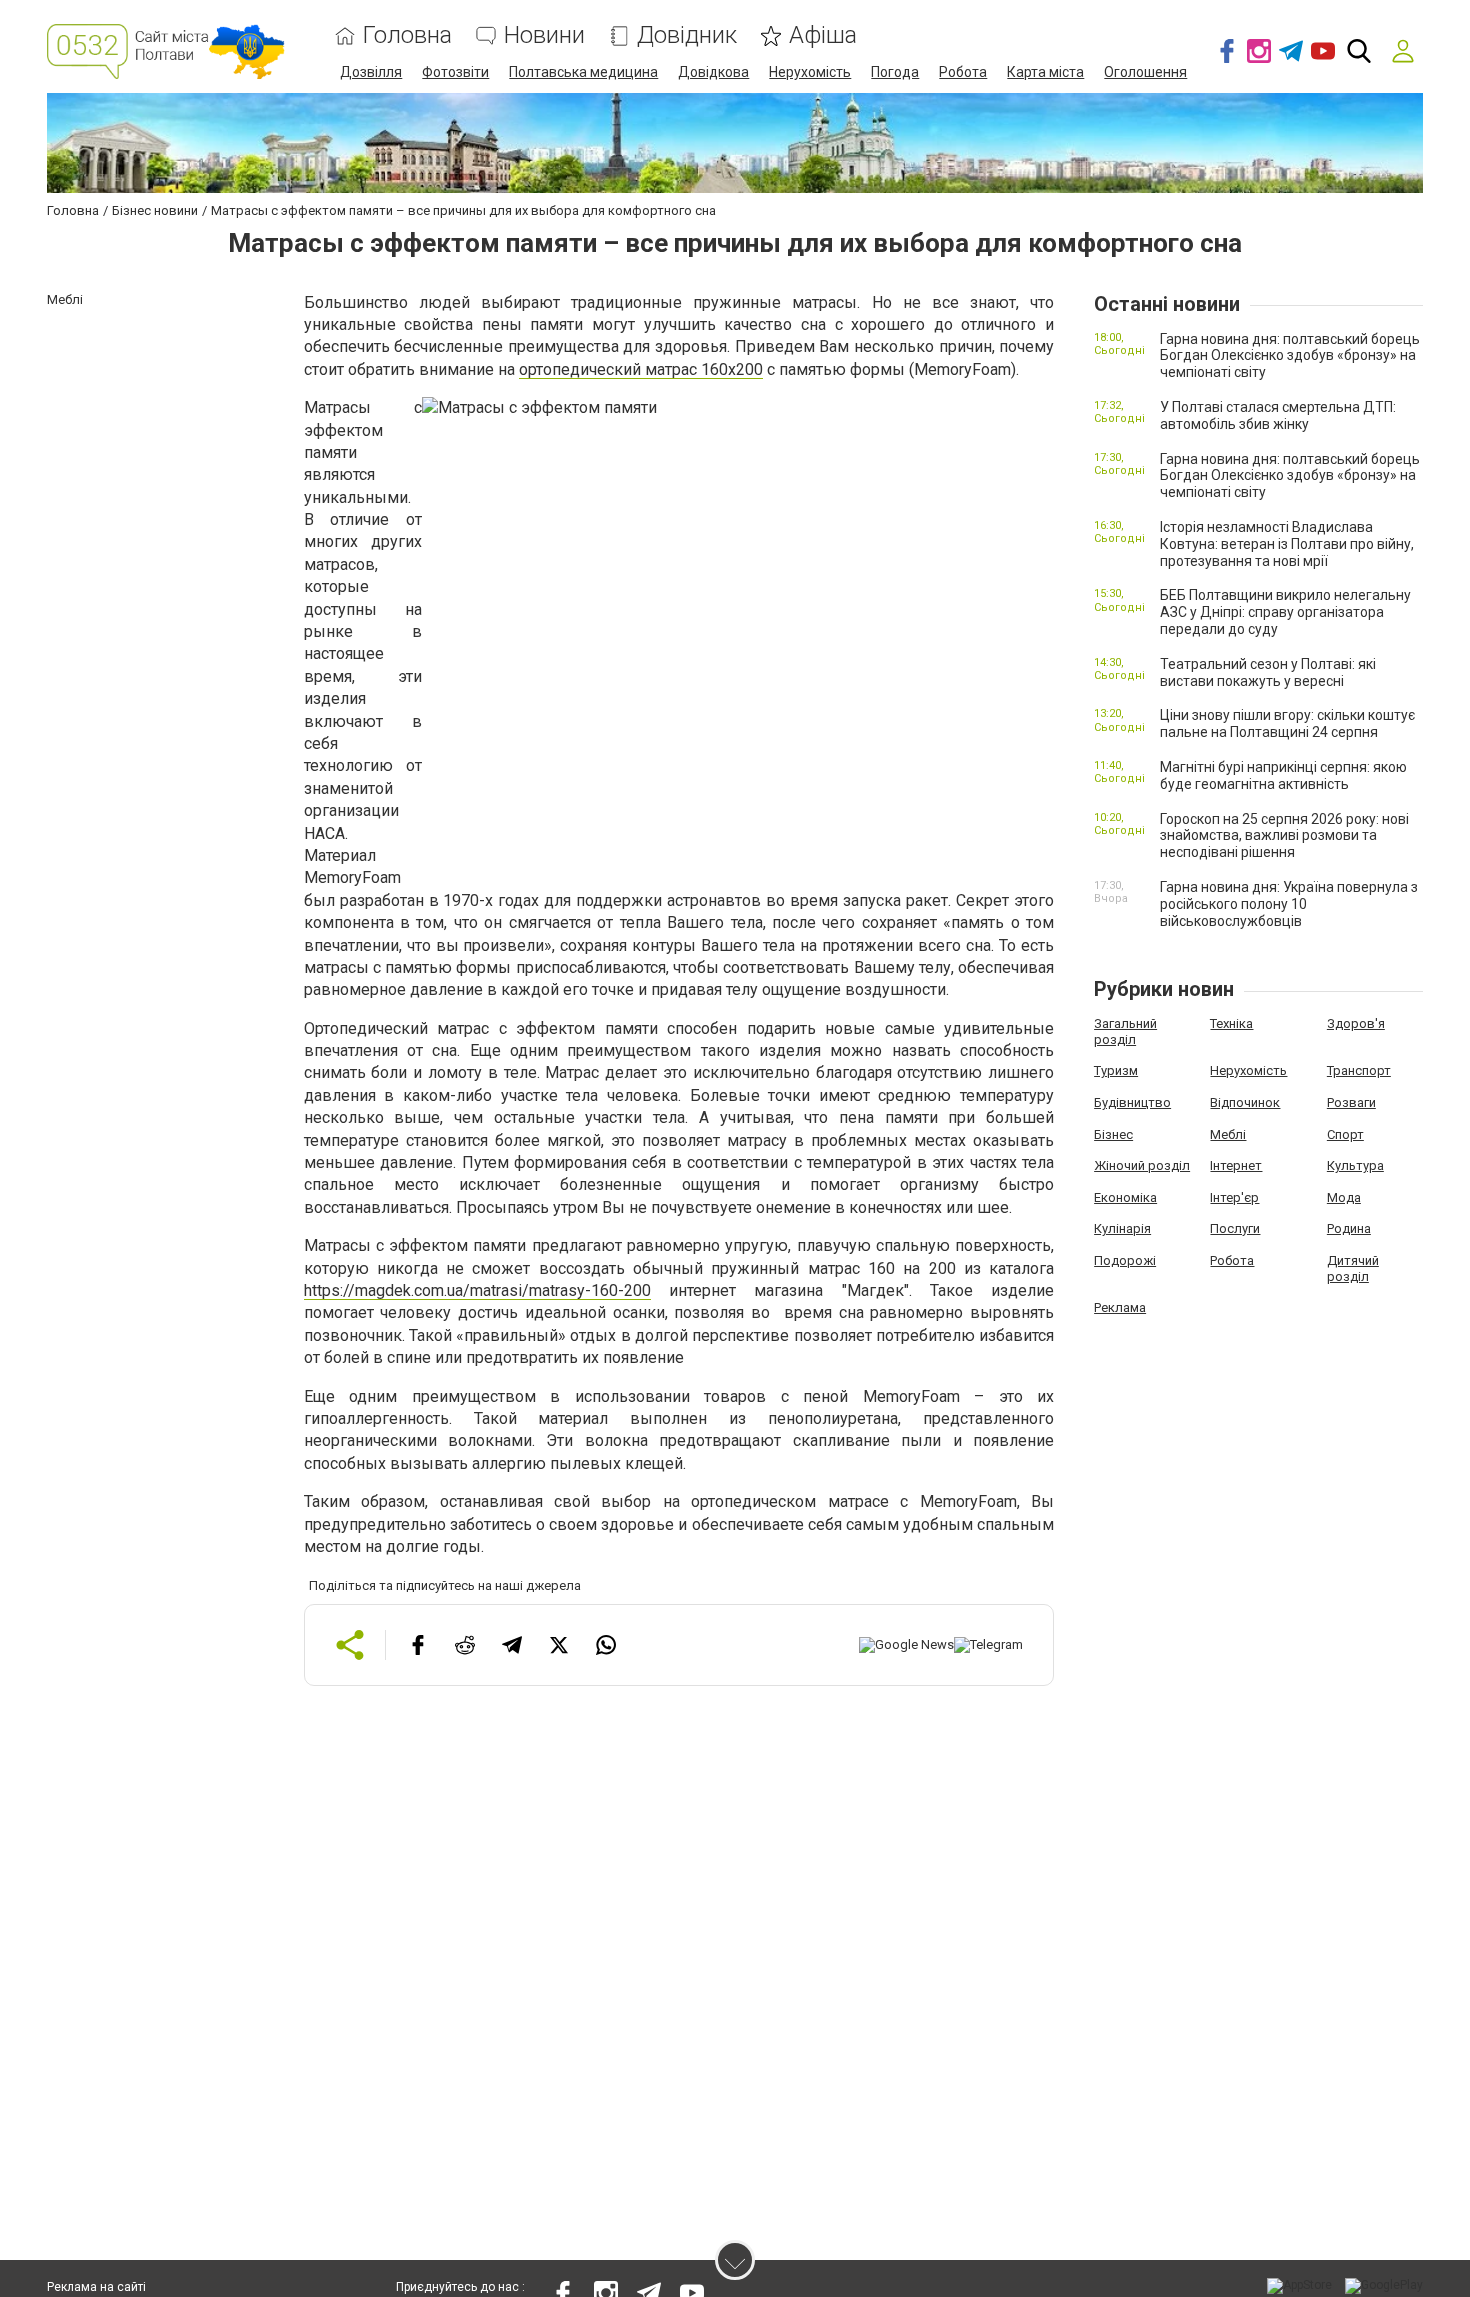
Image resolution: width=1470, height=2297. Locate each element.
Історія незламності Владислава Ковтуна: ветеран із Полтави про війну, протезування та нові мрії (1287, 544)
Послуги (1235, 1228)
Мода (1344, 1197)
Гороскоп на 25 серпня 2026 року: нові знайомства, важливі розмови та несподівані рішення (1284, 836)
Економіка (1125, 1197)
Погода (895, 72)
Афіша (823, 35)
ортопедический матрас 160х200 (641, 369)
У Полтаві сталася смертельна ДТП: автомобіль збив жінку (1278, 415)
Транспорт (1359, 1070)
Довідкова (713, 72)
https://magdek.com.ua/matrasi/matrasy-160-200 (477, 1290)
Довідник (687, 35)
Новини (544, 35)
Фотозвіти (455, 72)
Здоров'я (1356, 1023)
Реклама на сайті (96, 2287)
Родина (1349, 1228)
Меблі (1228, 1134)
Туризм (1116, 1070)
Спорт (1345, 1134)
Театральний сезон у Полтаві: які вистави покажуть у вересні (1268, 672)
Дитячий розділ (1353, 1268)
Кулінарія (1122, 1228)
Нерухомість (810, 72)
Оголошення (1145, 72)
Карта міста (1045, 72)
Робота (963, 72)
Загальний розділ (1125, 1031)
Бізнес (1113, 1134)
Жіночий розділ (1142, 1165)
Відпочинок (1245, 1102)
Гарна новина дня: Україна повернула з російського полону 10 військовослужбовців (1289, 904)
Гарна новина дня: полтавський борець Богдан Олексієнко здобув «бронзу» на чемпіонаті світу (1290, 356)
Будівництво (1132, 1102)
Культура (1355, 1165)
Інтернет (1236, 1165)
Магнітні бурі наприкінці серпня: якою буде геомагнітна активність (1283, 775)
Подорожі (1125, 1260)
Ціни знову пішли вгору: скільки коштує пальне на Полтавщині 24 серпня (1287, 723)
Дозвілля (371, 72)
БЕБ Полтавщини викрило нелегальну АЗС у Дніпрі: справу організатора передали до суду (1285, 612)
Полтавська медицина (583, 72)
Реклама (1120, 1307)
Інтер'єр (1234, 1197)
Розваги (1351, 1102)
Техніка (1231, 1023)
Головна (407, 35)
